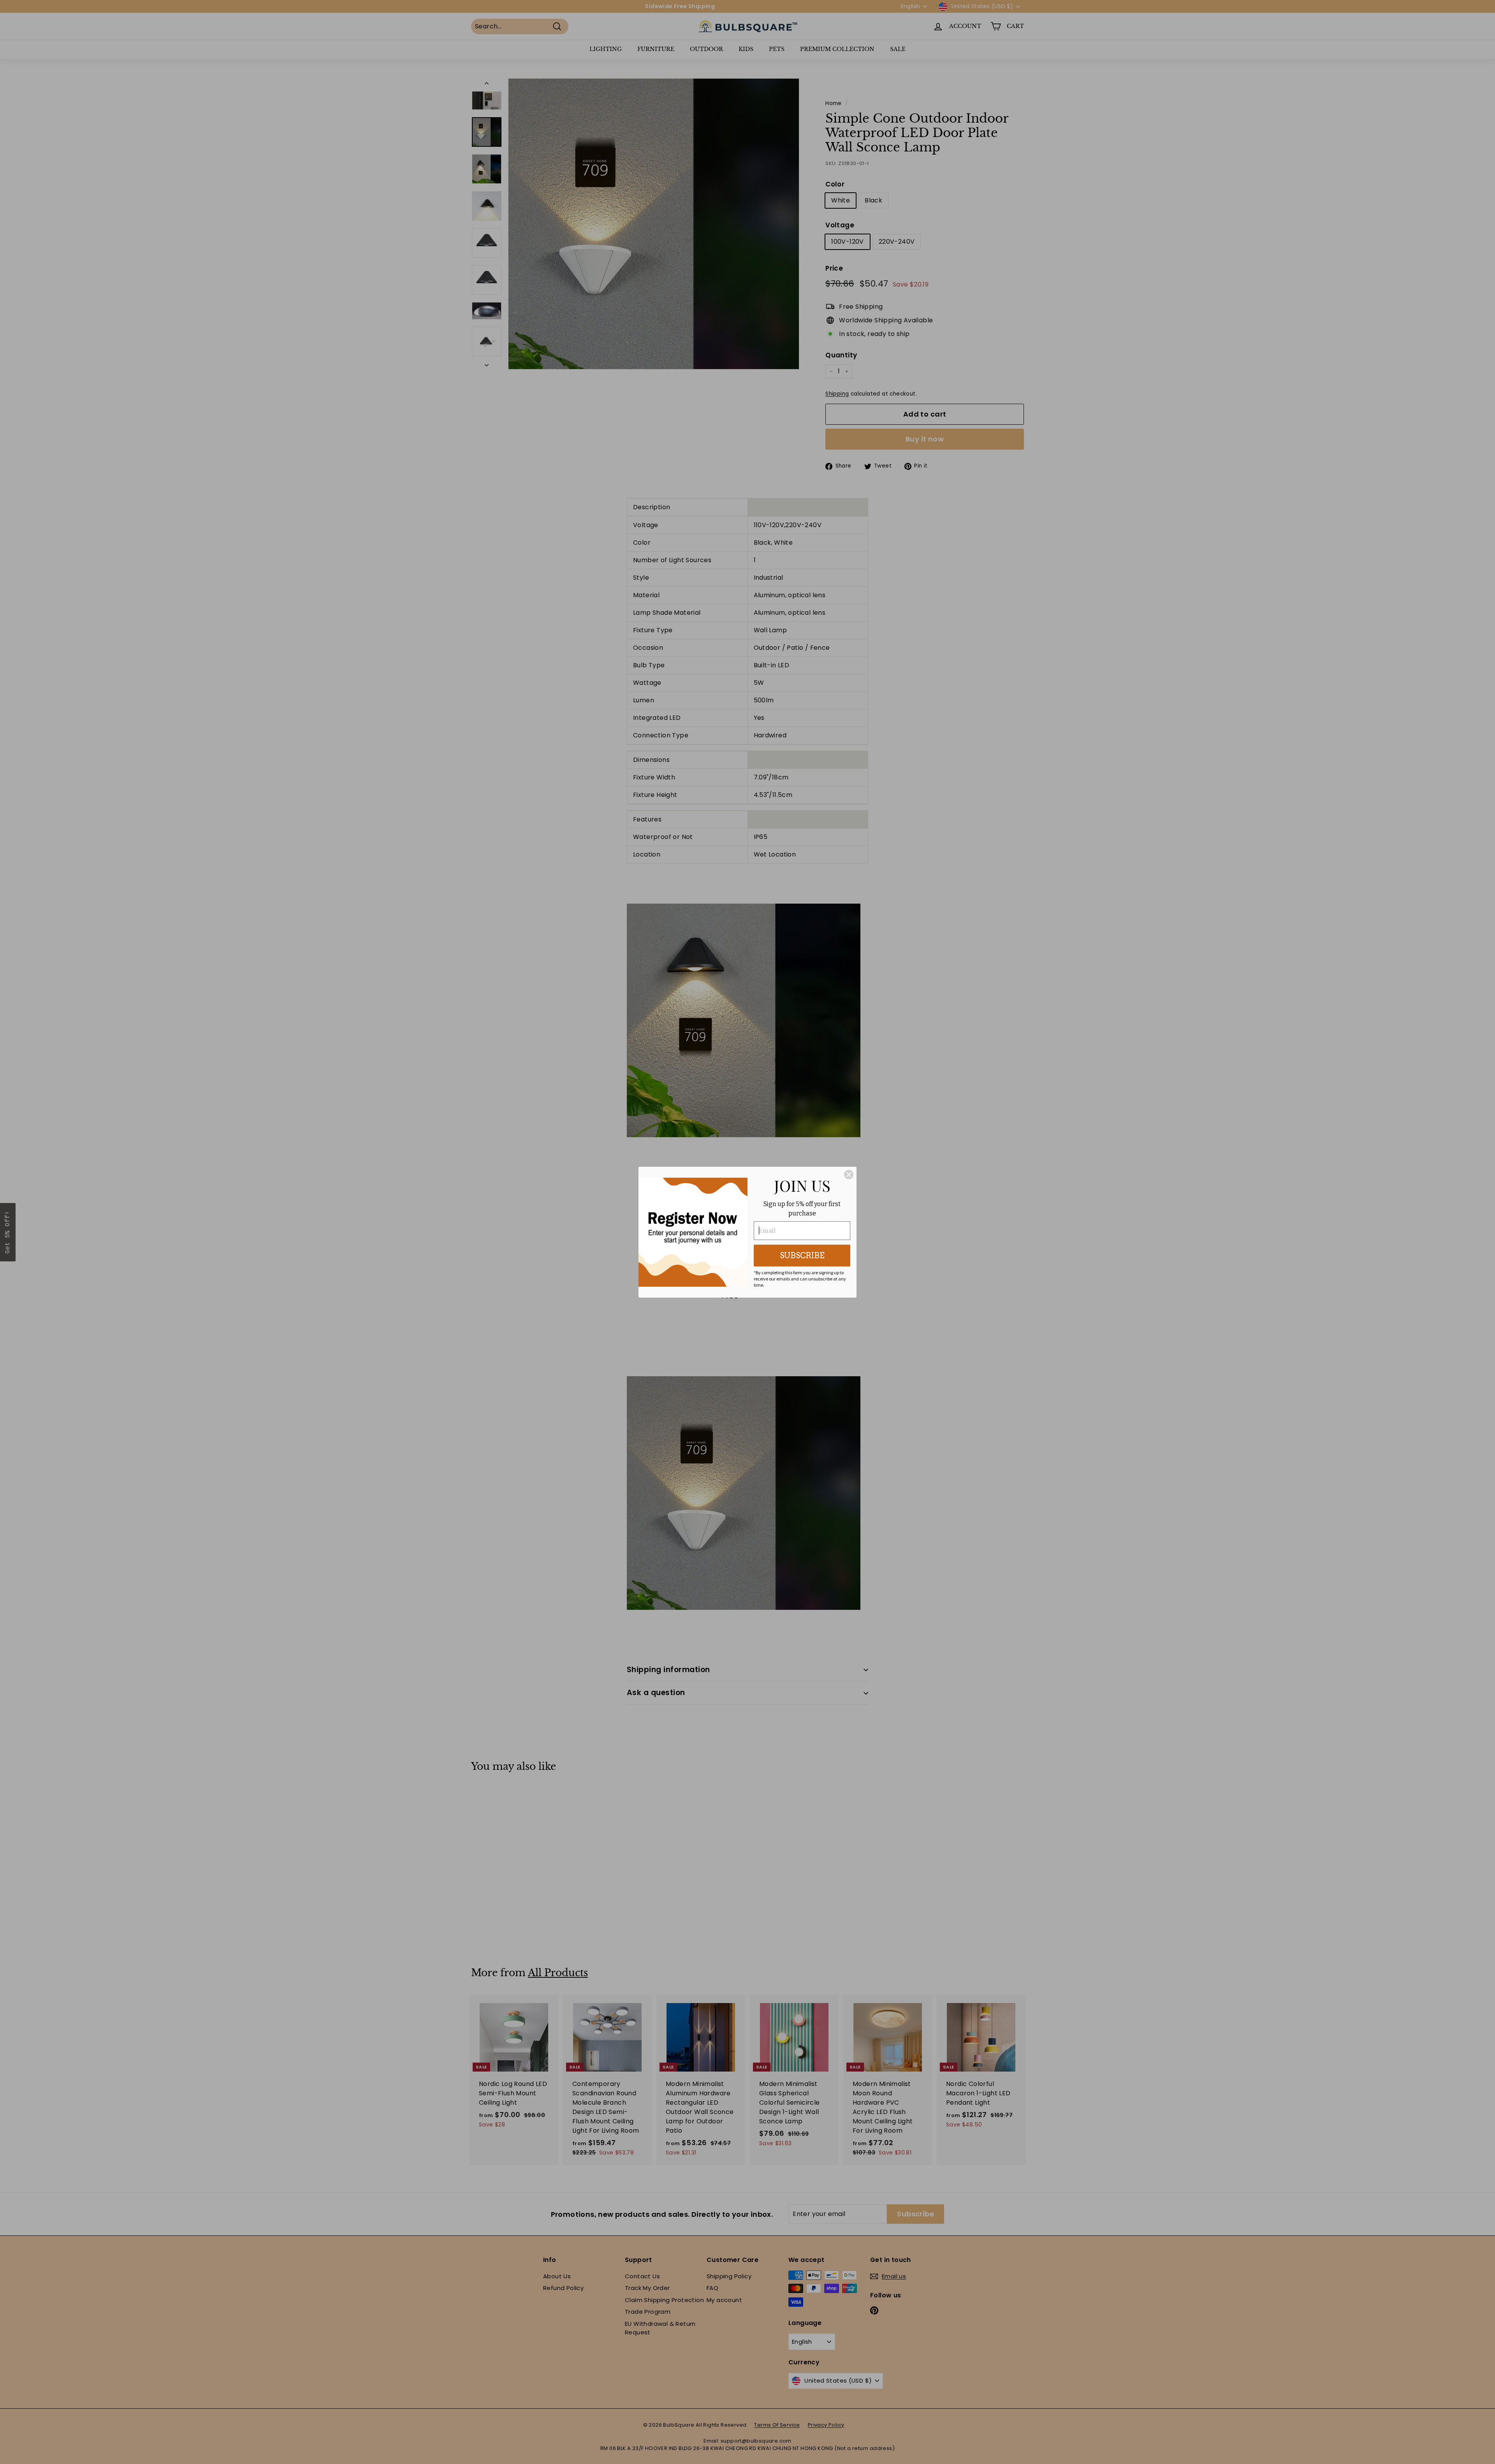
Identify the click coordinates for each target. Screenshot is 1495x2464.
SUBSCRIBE (802, 1256)
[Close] (849, 1175)
